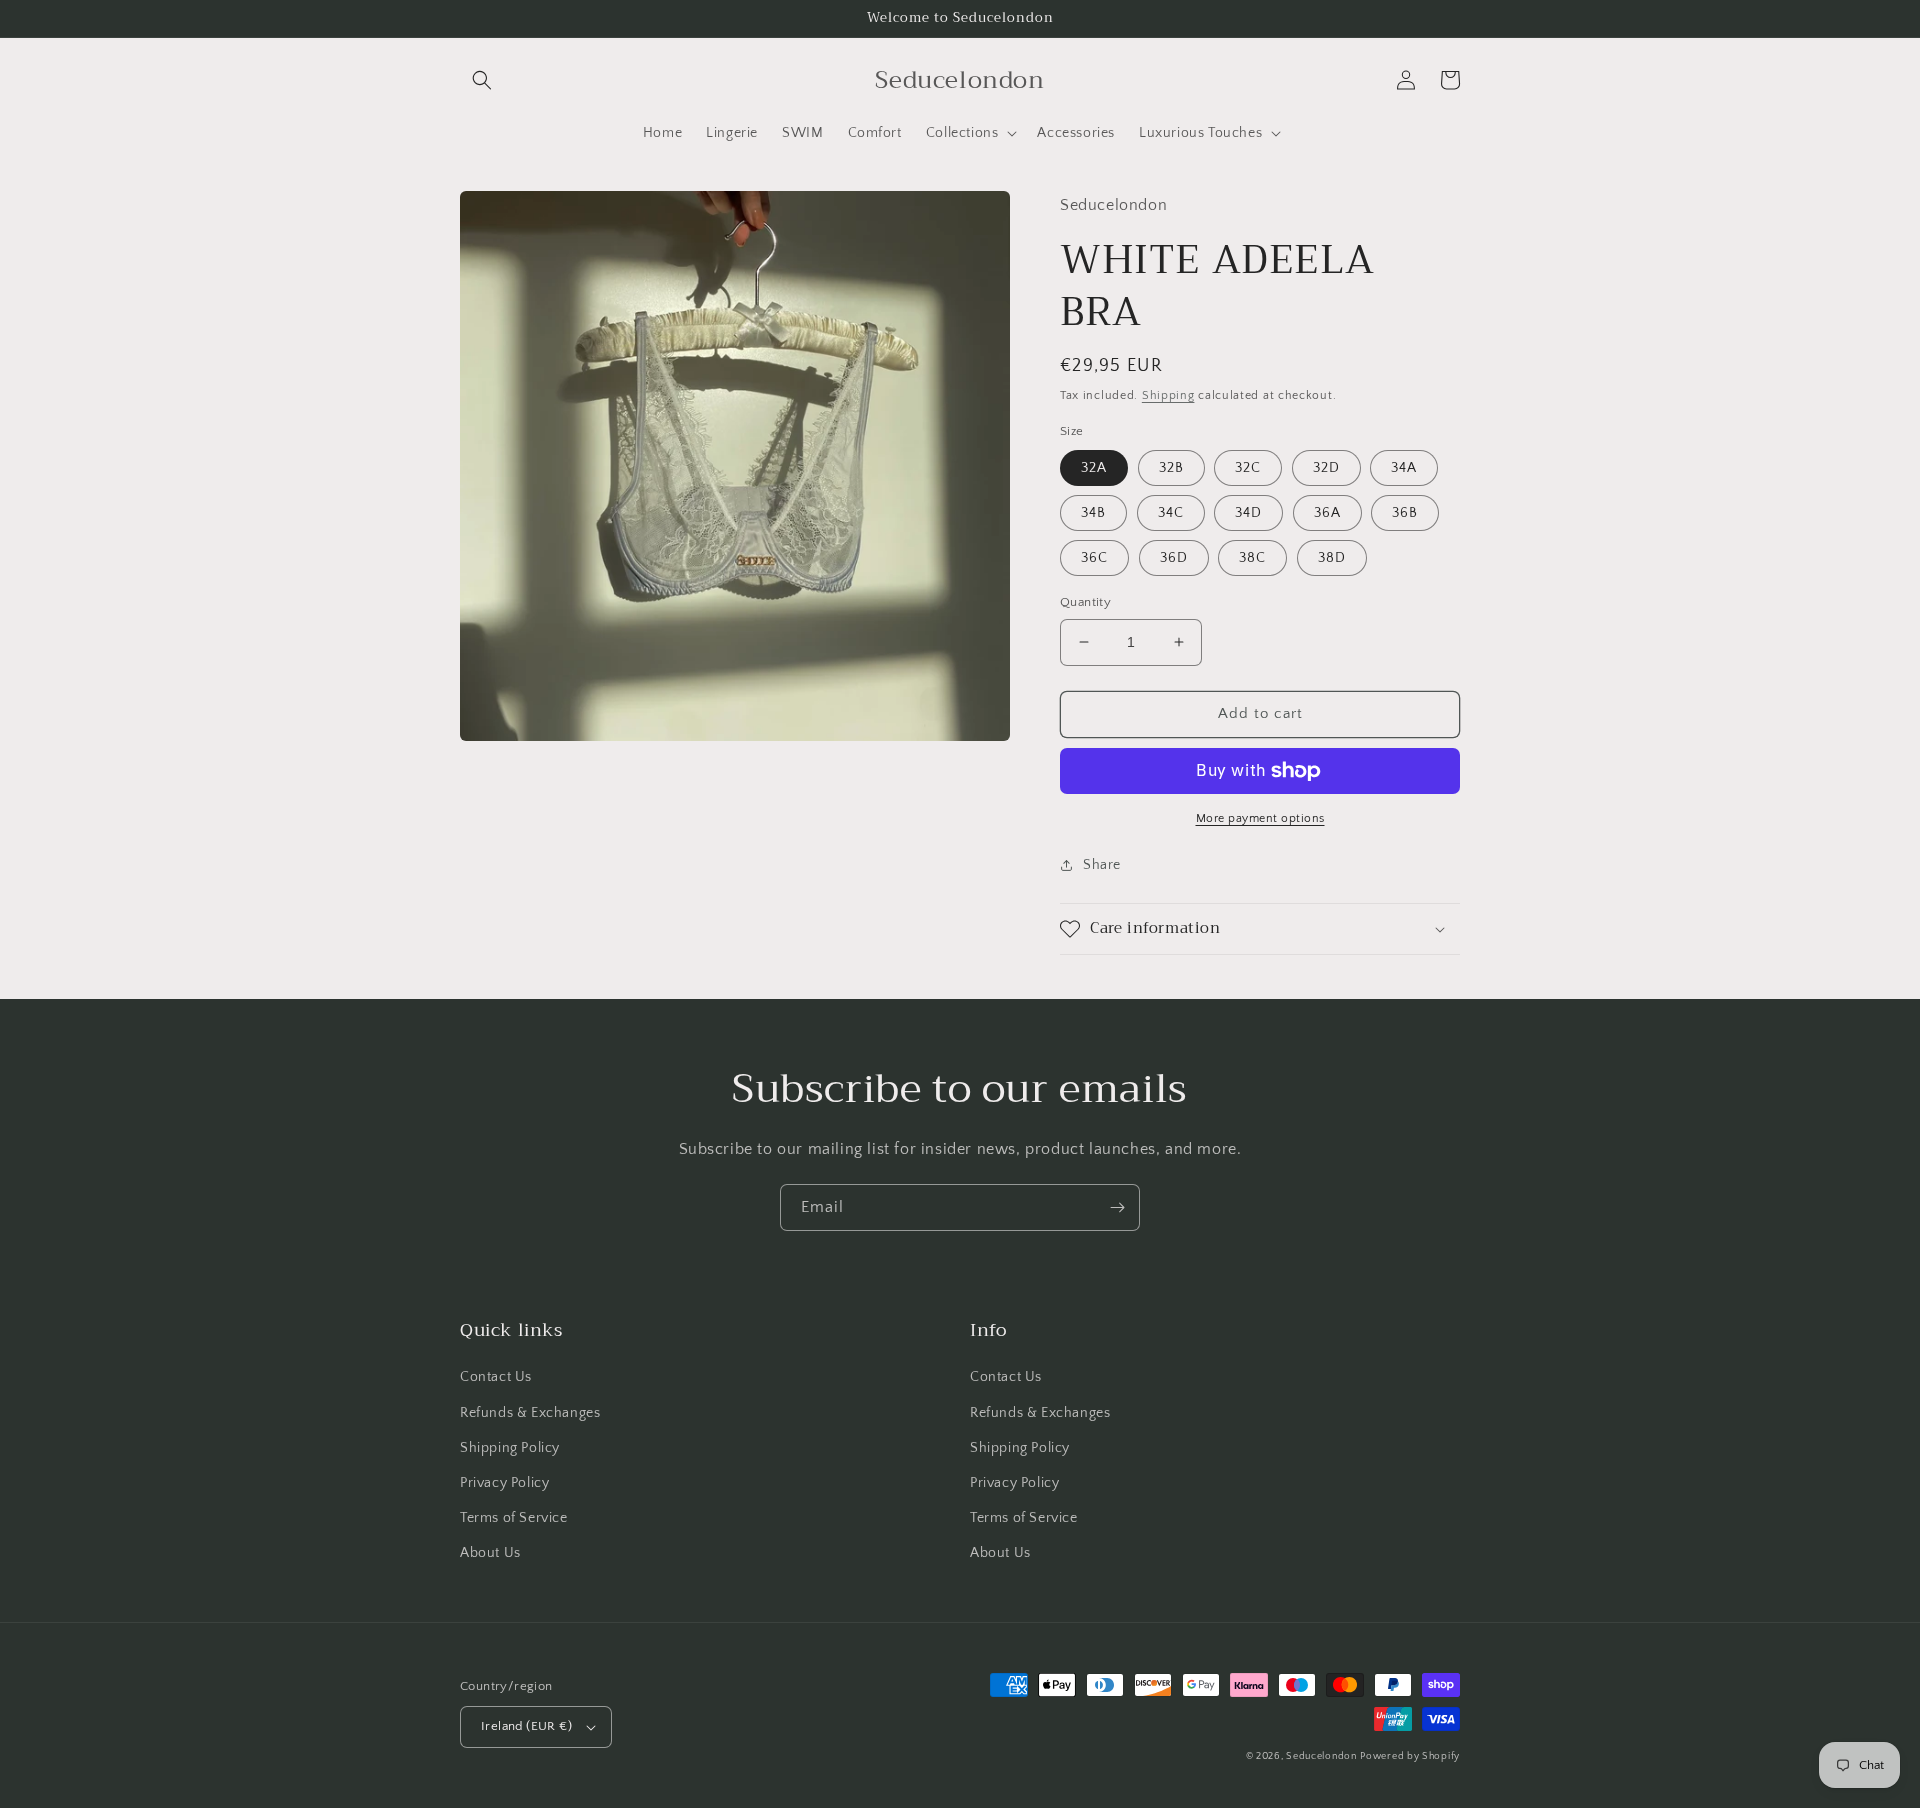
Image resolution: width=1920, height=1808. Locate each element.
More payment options (1260, 818)
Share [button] (1102, 865)
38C (1252, 558)
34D (1248, 513)
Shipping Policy (510, 1448)
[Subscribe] (1117, 1207)
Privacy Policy (504, 1483)
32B (1171, 468)
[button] (482, 80)
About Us (490, 1553)
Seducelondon (1321, 1756)
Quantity (1085, 602)
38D (1332, 558)
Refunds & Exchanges (530, 1413)
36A (1327, 513)
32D (1326, 468)
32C (1248, 468)
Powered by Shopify (1410, 1756)
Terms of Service (514, 1518)
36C (1094, 558)
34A (1404, 468)
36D (1174, 558)
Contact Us (496, 1377)
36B (1405, 513)
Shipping (1168, 395)
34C (1171, 513)
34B (1093, 513)
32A (1094, 468)
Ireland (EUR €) (526, 1726)
